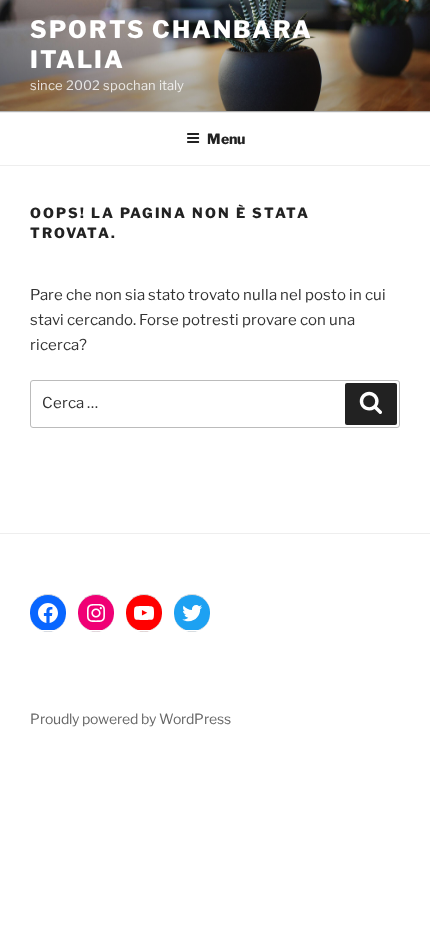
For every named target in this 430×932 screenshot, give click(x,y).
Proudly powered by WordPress (130, 718)
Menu (226, 138)
